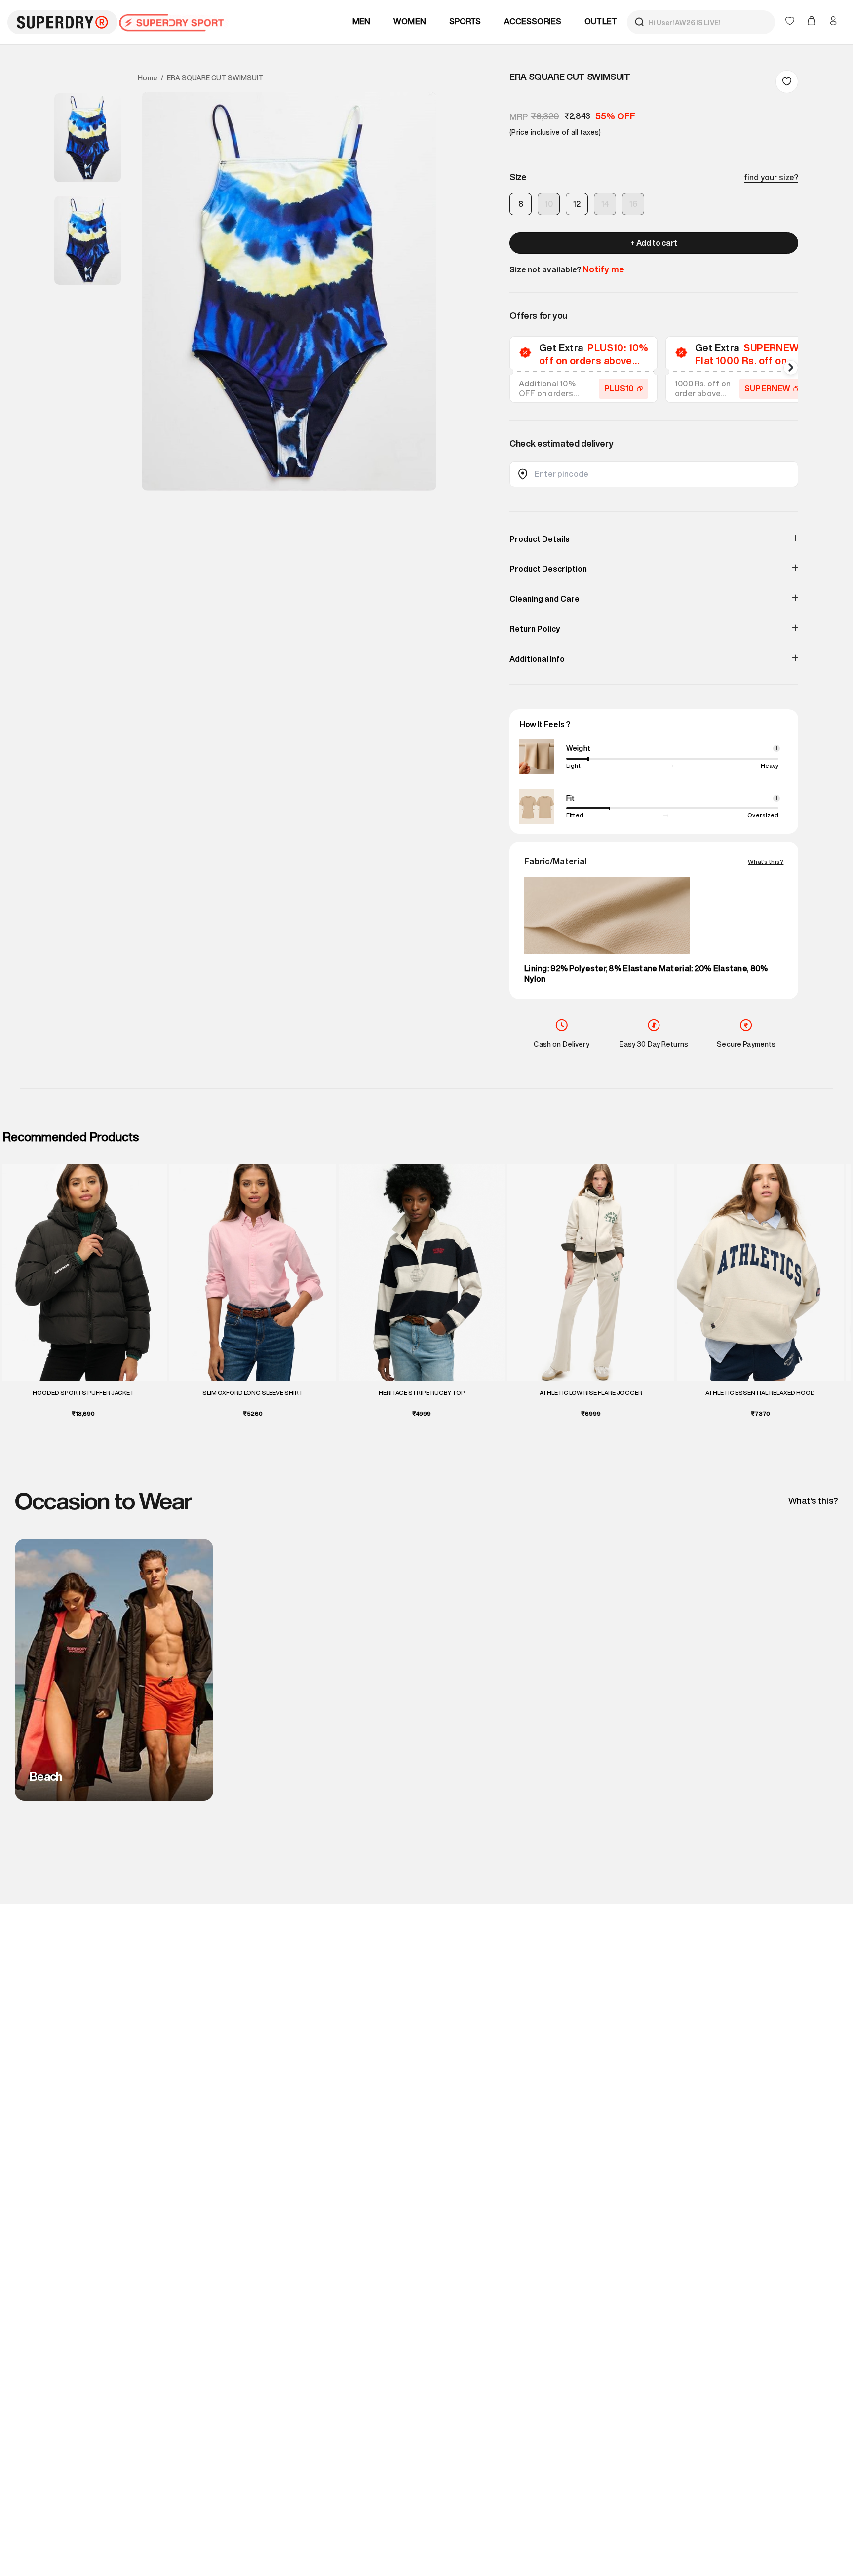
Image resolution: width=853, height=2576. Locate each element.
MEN (362, 21)
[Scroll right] (791, 368)
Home (148, 78)
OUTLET (601, 21)
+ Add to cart (654, 243)
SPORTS (465, 21)
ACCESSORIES (533, 21)
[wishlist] (791, 22)
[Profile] (833, 21)
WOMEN (410, 21)
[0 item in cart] (813, 22)
